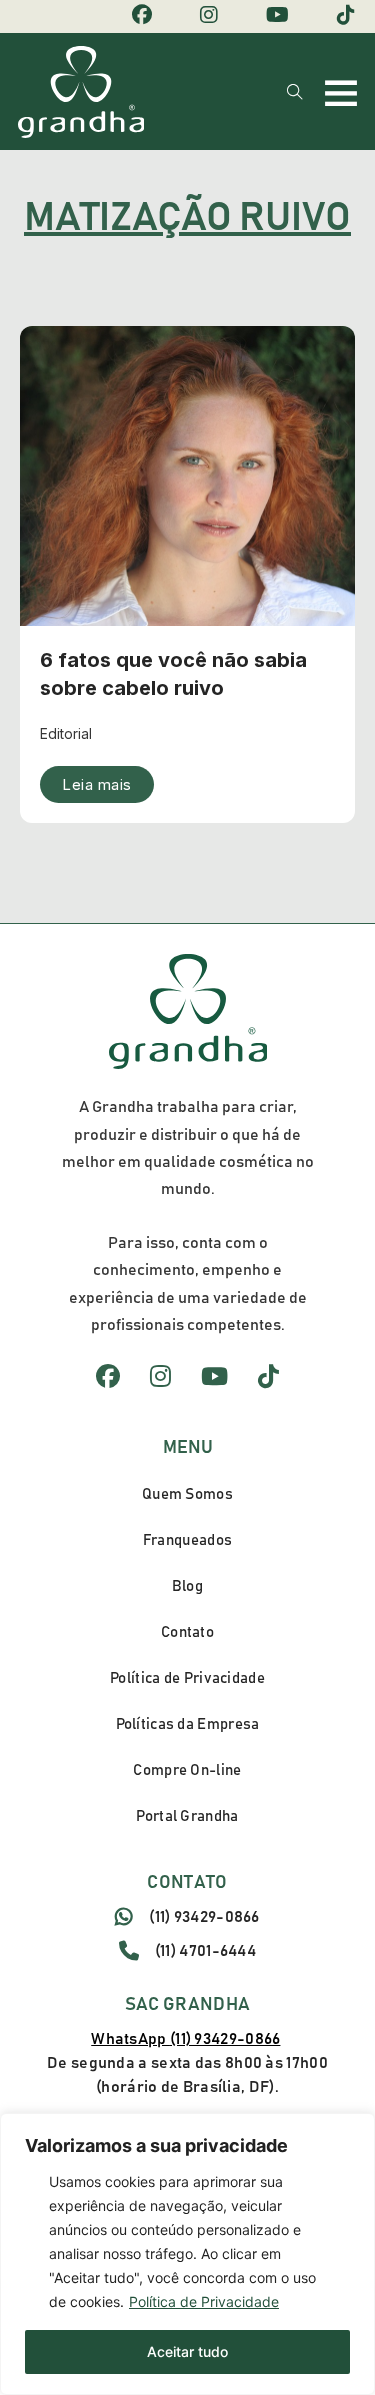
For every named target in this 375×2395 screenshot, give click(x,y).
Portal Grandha (187, 1816)
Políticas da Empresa (188, 1724)
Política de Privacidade (204, 2301)
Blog (187, 1586)
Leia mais (97, 784)
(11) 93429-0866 (204, 1917)
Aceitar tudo (187, 2351)
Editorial (66, 733)
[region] (187, 2254)
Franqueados (187, 1540)
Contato (187, 1632)
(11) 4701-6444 (205, 1951)
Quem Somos (187, 1494)
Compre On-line (187, 1770)
